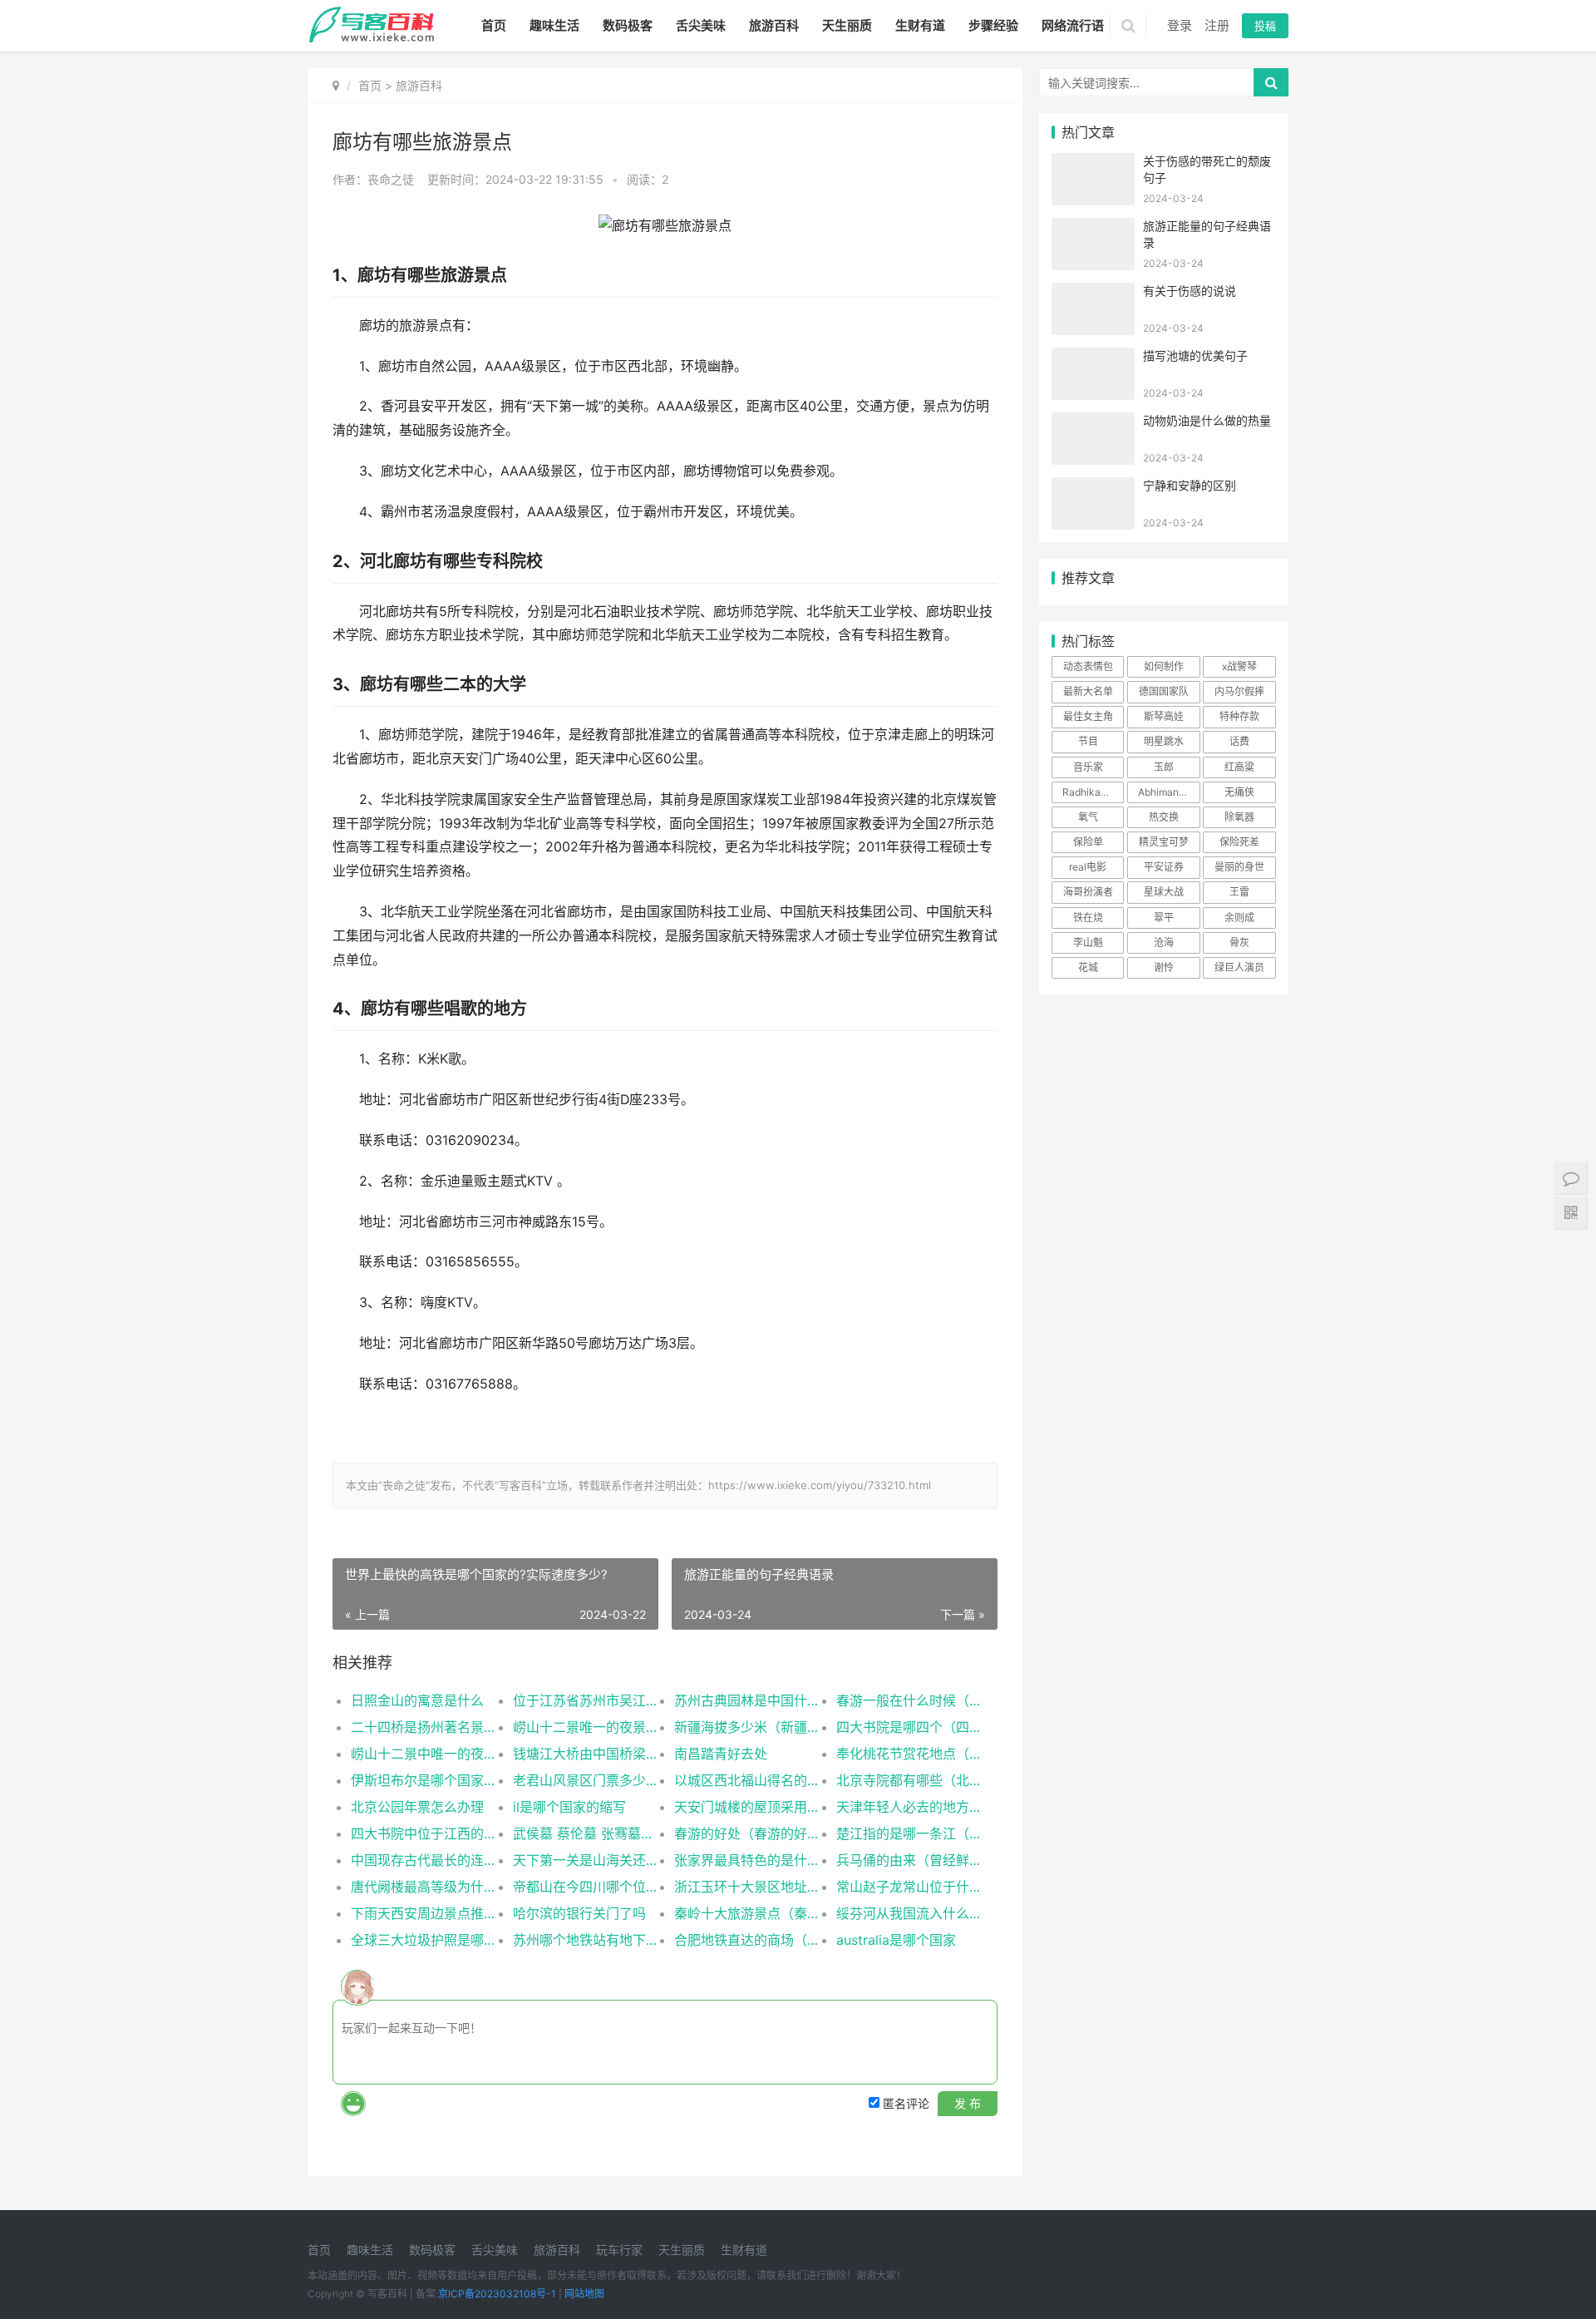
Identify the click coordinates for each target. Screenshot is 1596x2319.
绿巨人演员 (1239, 967)
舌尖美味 (701, 25)
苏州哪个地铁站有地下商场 (586, 1940)
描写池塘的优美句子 (1195, 355)
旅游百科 (774, 25)
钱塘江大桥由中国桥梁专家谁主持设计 (586, 1754)
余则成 (1239, 918)
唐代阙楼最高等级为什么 (424, 1887)
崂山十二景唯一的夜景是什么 (586, 1727)
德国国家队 (1164, 691)
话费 (1239, 741)
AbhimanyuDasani (1169, 792)
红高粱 (1239, 767)
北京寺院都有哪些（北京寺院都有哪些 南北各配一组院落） (909, 1780)
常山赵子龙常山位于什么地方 (909, 1887)
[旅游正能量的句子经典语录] (1093, 228)
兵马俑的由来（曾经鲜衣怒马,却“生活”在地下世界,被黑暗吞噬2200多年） (909, 1860)
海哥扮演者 (1088, 892)
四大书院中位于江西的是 (424, 1833)
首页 (494, 25)
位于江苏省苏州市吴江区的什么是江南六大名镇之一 (586, 1700)
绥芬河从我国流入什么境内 (909, 1913)
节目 (1088, 741)
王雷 (1239, 892)
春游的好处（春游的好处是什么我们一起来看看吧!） (747, 1833)
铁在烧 (1088, 918)
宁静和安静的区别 (1190, 485)
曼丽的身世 (1239, 867)
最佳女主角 (1088, 716)
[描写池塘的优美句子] (1093, 358)
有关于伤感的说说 (1190, 291)
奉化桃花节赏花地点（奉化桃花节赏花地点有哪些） (909, 1754)
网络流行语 (1073, 25)
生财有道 (920, 25)
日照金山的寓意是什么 (417, 1700)
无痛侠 (1239, 792)
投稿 (1265, 26)
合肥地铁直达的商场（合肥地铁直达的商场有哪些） (747, 1940)
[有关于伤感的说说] (1093, 293)
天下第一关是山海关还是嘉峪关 (586, 1860)
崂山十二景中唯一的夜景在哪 (424, 1754)
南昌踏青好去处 (721, 1754)
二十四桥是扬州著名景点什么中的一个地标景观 (424, 1727)
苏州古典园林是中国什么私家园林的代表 (747, 1700)
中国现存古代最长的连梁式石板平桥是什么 (424, 1860)
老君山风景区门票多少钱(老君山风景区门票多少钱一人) (586, 1780)
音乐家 (1088, 767)
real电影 (1088, 867)
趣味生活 (554, 25)
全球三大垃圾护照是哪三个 (424, 1940)
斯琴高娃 (1164, 716)
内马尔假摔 (1239, 691)
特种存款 (1239, 716)
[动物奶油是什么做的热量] (1093, 423)
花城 (1088, 967)
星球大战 (1164, 892)
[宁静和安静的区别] (1093, 488)
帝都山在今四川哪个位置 (586, 1887)
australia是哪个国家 (896, 1940)
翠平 (1164, 918)
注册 (1217, 25)
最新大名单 (1088, 691)
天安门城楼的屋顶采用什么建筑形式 (747, 1807)
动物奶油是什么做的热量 (1207, 420)
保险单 (1088, 842)
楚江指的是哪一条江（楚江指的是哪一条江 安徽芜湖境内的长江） (909, 1833)
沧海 (1164, 942)
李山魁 (1088, 942)
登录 (1180, 25)
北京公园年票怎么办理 (417, 1807)
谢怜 (1164, 967)
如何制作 (1164, 666)
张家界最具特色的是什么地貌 (747, 1860)
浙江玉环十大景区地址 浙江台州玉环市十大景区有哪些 (747, 1887)
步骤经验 (993, 25)
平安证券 (1164, 867)
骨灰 (1239, 942)
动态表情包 (1088, 666)
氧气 (1088, 817)
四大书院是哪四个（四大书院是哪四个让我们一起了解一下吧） (909, 1727)
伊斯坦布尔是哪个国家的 (424, 1780)
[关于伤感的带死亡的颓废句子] (1093, 163)
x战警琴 (1239, 666)
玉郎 (1164, 767)
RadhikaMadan (1093, 792)
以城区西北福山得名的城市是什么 (747, 1780)
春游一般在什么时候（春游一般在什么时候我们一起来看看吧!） (909, 1700)
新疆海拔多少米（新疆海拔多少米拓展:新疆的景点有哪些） (747, 1727)
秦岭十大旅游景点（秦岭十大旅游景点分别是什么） (747, 1913)
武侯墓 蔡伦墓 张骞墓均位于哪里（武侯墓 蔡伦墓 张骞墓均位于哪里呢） (586, 1833)
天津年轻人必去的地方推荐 (909, 1807)
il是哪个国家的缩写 (569, 1807)
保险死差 (1239, 842)
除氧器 (1239, 817)
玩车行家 (619, 2250)
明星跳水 (1164, 741)
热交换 (1164, 817)
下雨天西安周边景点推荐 (424, 1913)
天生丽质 (847, 25)
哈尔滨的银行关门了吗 (579, 1913)
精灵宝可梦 (1164, 842)
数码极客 (628, 25)
